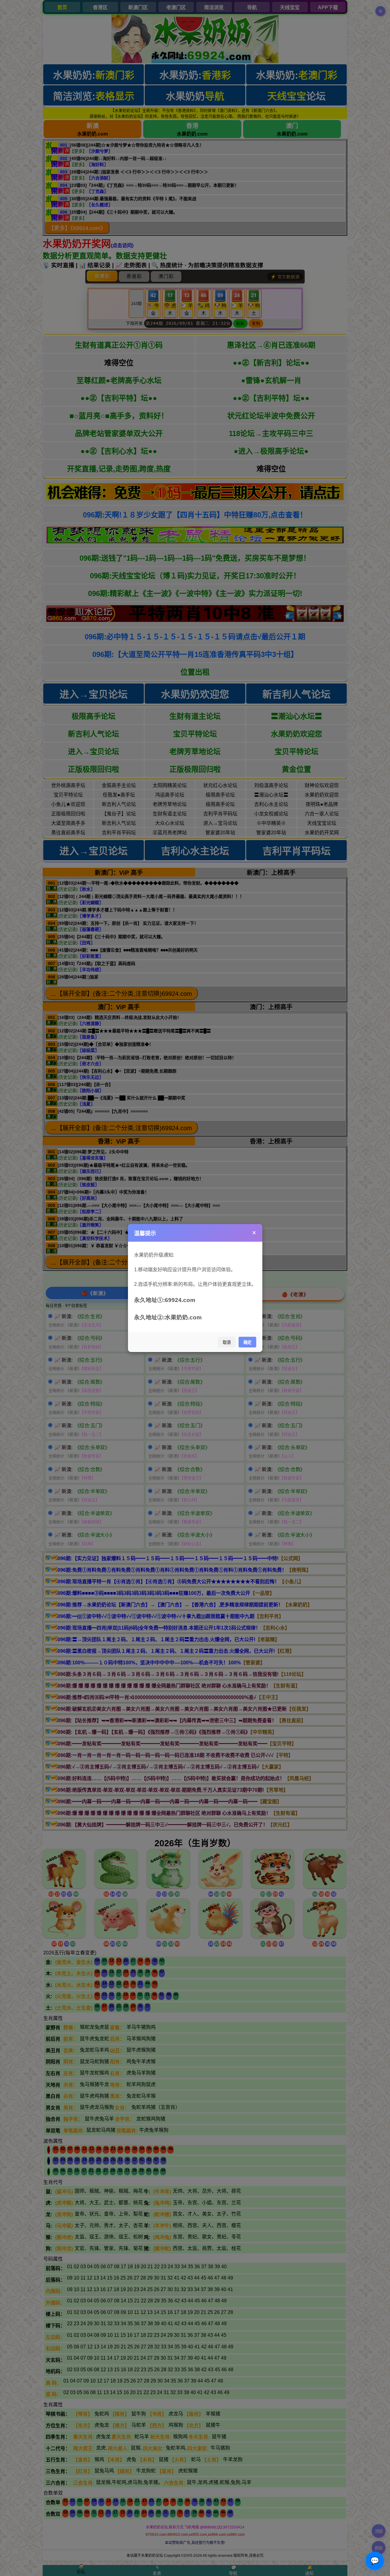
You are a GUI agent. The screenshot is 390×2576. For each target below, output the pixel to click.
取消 (227, 1342)
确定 (247, 1342)
